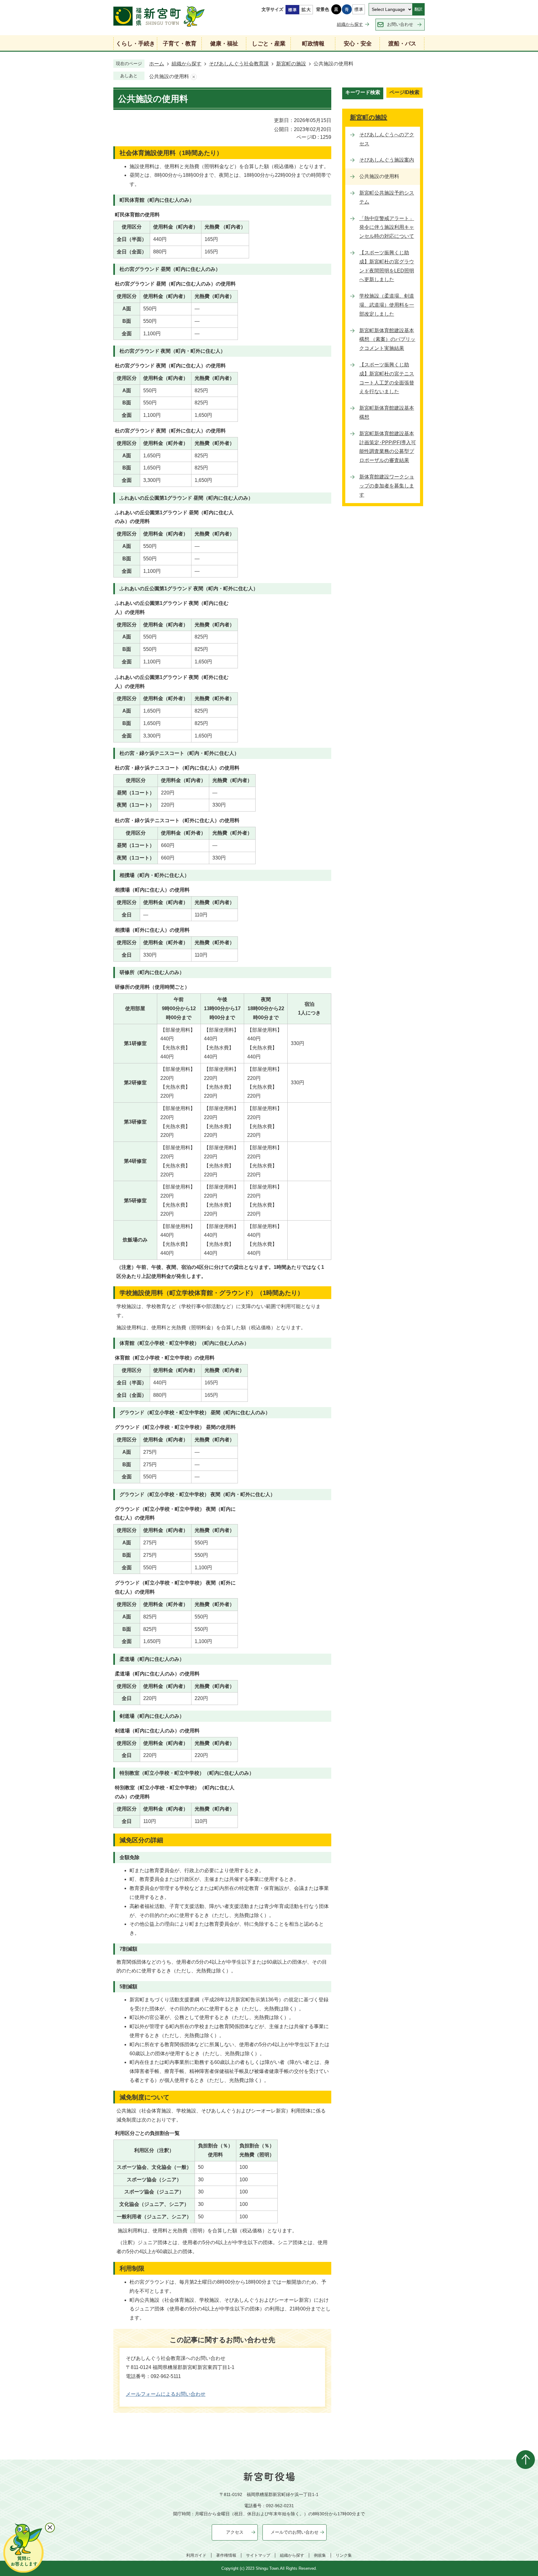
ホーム (157, 64)
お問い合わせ (400, 24)
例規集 (320, 2555)
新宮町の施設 (291, 64)
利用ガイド (196, 2555)
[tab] (363, 93)
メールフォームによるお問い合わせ (166, 2394)
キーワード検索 (363, 92)
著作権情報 (226, 2555)
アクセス (235, 2532)
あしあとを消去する (194, 77)
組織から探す (350, 24)
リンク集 (344, 2555)
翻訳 (418, 9)
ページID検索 (404, 92)
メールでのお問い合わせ (295, 2532)
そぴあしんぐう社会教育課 (239, 64)
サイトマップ (258, 2555)
